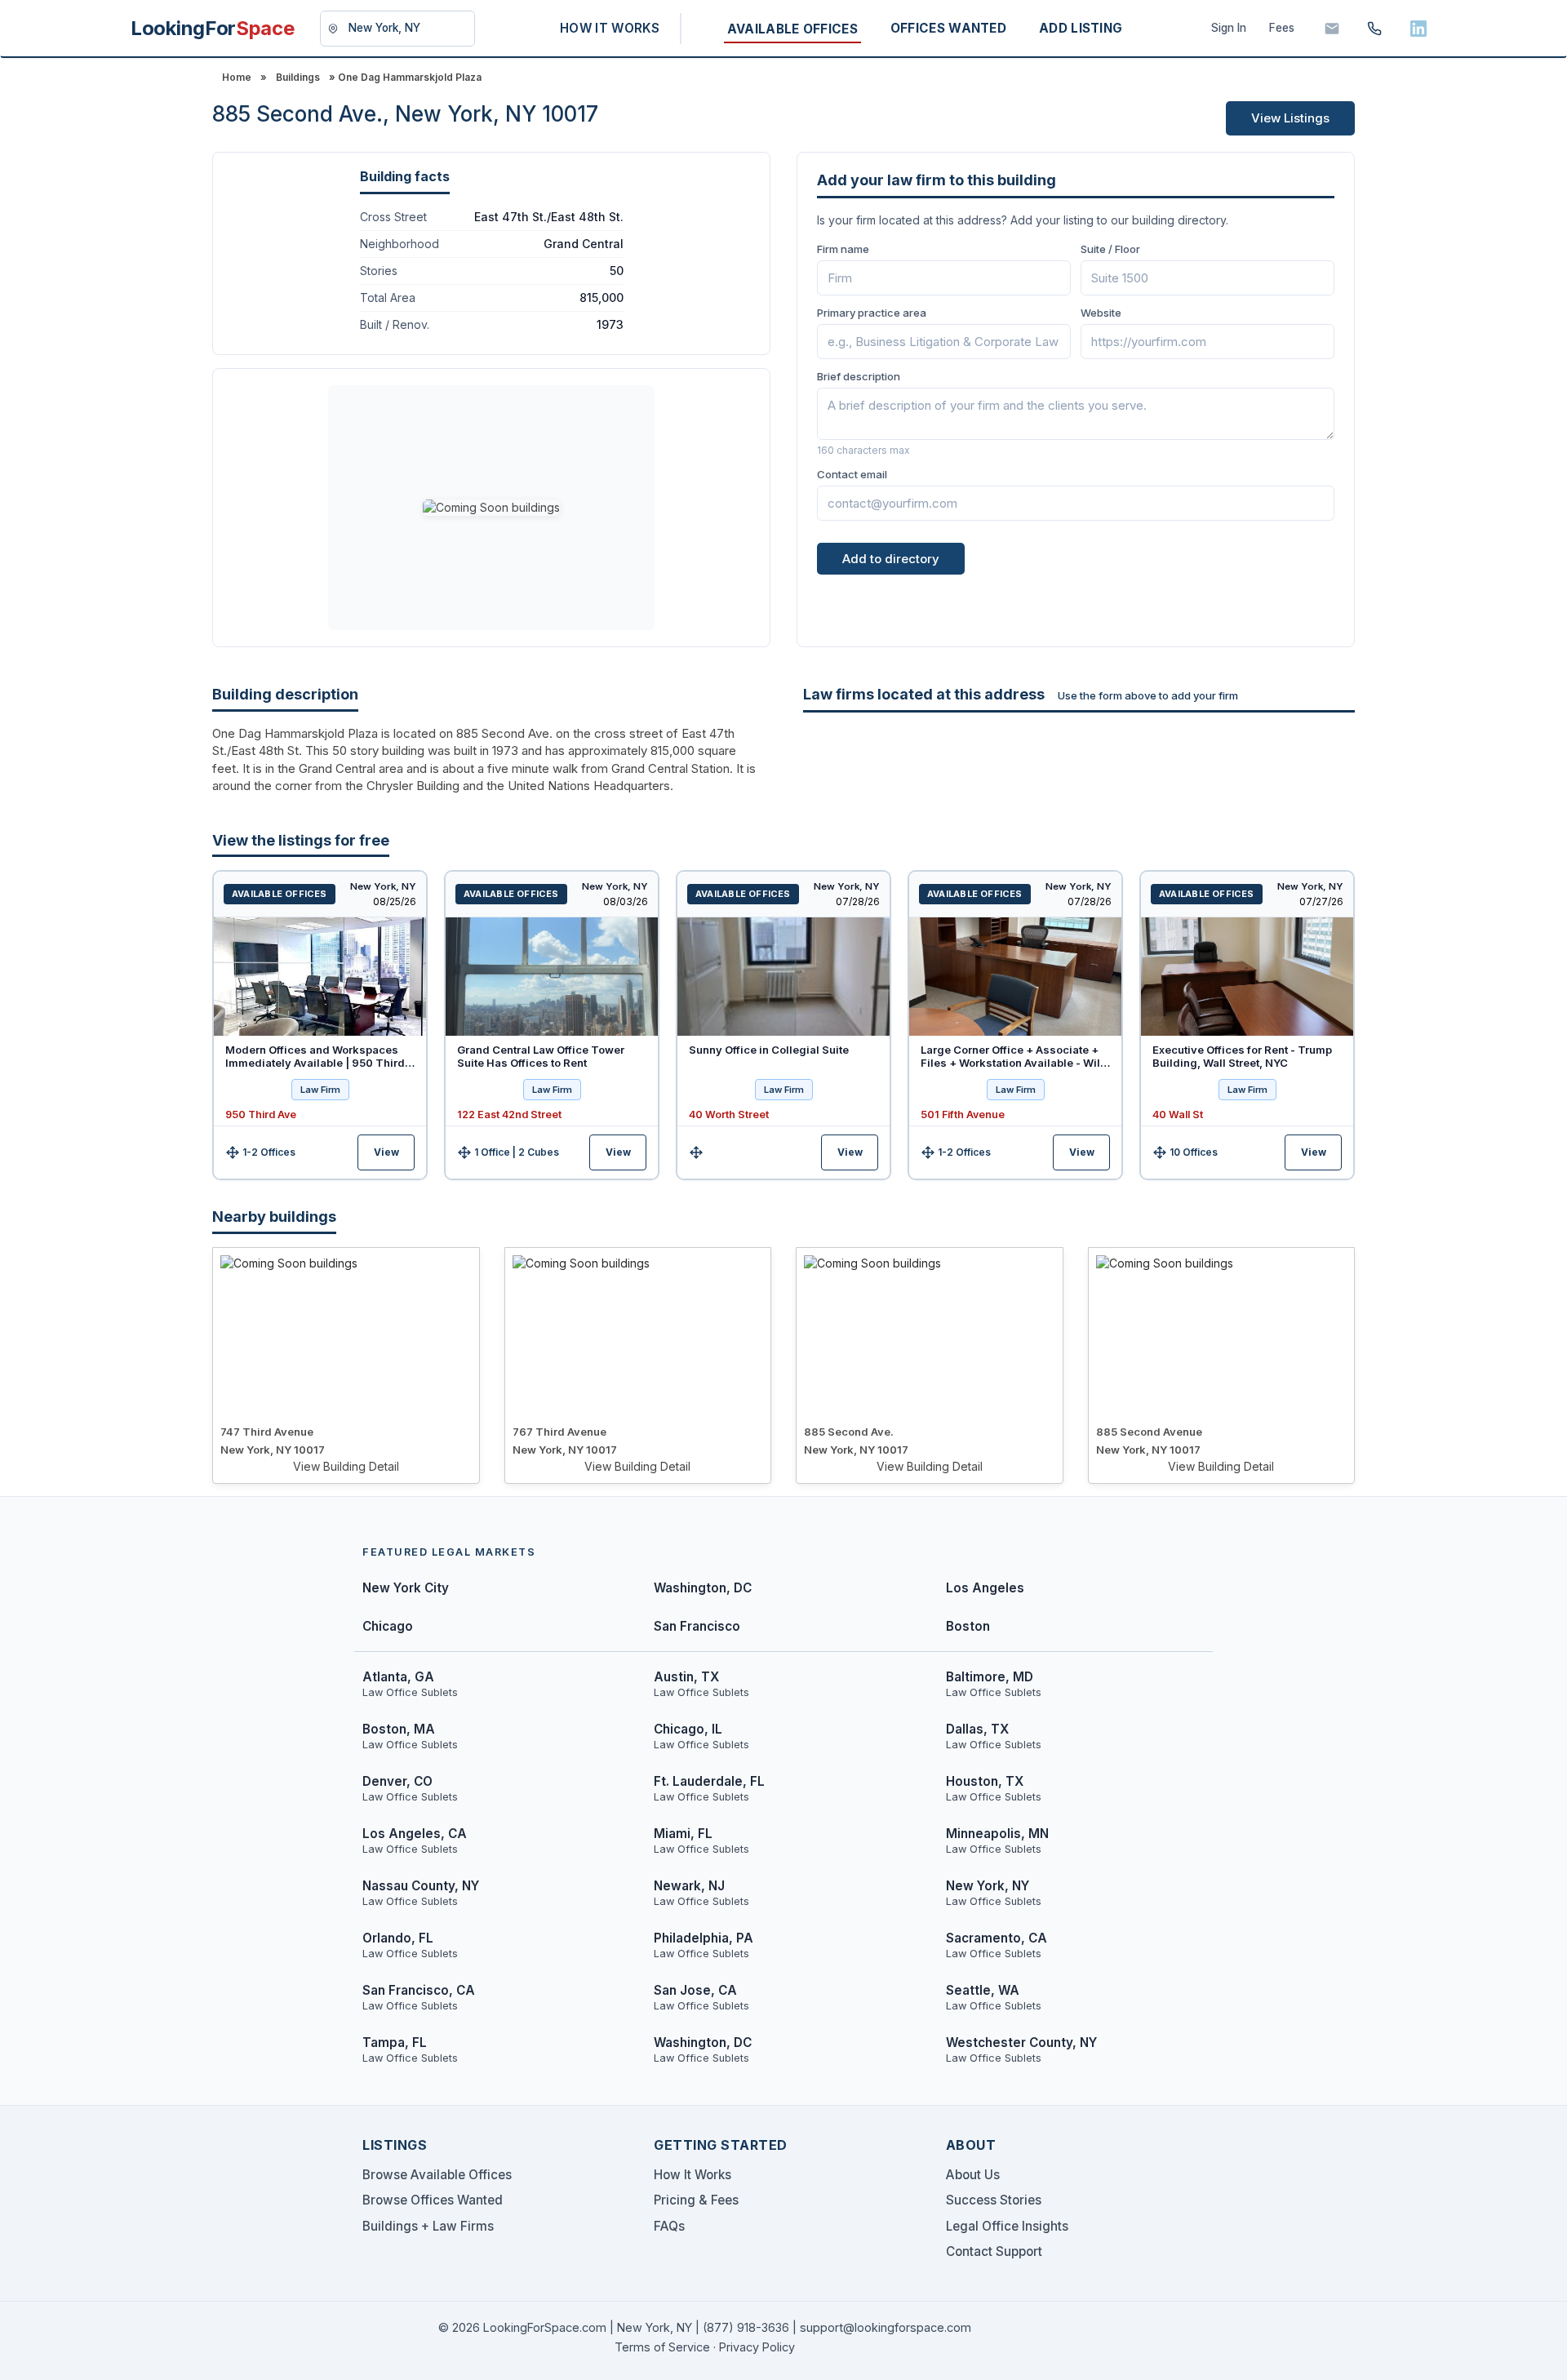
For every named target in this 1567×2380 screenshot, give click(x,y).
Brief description (859, 376)
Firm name (843, 249)
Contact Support (994, 2251)
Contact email (852, 474)
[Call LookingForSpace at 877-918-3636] (1374, 29)
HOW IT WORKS (610, 28)
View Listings (1290, 118)
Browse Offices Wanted (433, 2200)
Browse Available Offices (437, 2175)
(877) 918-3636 (746, 2327)
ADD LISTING (1081, 28)
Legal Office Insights (1007, 2226)
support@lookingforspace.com (886, 2327)
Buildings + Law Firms (428, 2226)
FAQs (669, 2226)
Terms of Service (662, 2347)
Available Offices (280, 894)
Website (1101, 313)
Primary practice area (872, 313)
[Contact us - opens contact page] (1332, 29)
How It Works (692, 2175)
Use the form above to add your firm (1148, 695)
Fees (1282, 28)
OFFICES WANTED (948, 28)
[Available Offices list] (320, 977)
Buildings (298, 77)
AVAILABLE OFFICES (792, 29)
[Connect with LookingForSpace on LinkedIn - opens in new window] (1418, 29)
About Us (973, 2175)
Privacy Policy (757, 2347)
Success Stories (994, 2200)
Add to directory (891, 559)
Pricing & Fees (696, 2200)
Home (237, 77)
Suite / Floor (1110, 249)
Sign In (1229, 28)
